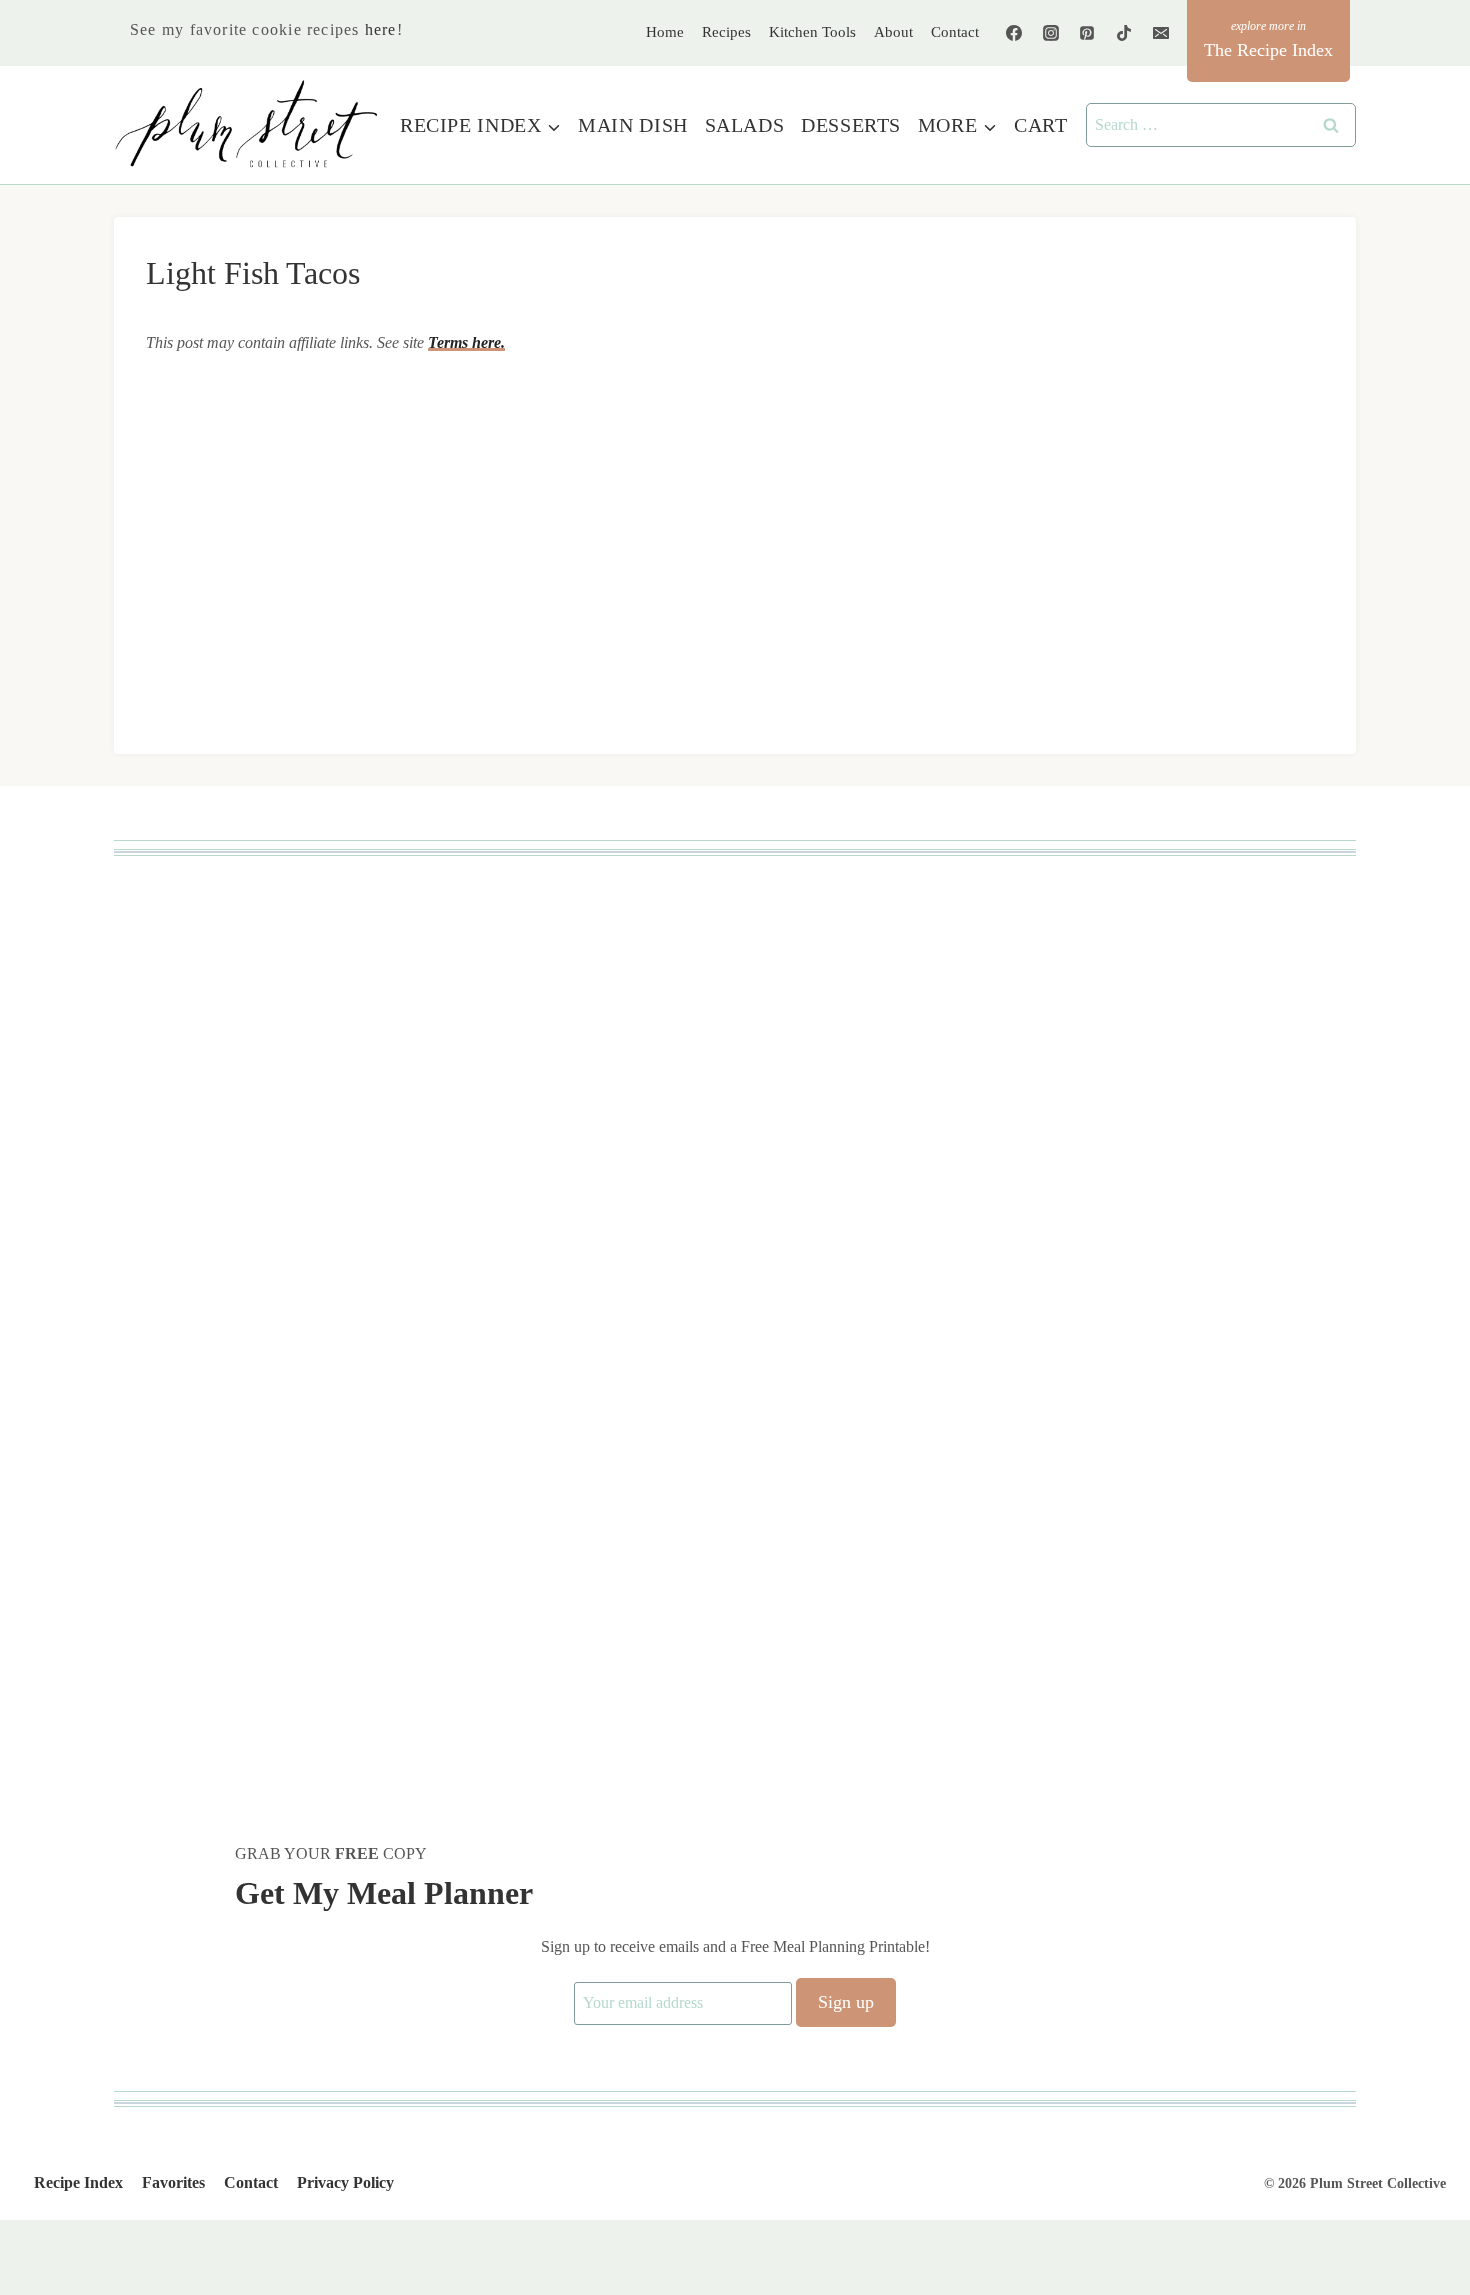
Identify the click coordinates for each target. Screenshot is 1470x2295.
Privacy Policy (345, 2182)
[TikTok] (1124, 33)
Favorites (173, 2182)
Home (665, 32)
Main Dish (633, 125)
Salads (745, 125)
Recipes (726, 32)
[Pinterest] (1087, 33)
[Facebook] (1014, 33)
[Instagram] (1051, 33)
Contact (955, 32)
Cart (1040, 125)
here (381, 29)
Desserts (851, 125)
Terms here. (466, 342)
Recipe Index (78, 2182)
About (893, 32)
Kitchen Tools (812, 32)
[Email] (1161, 33)
